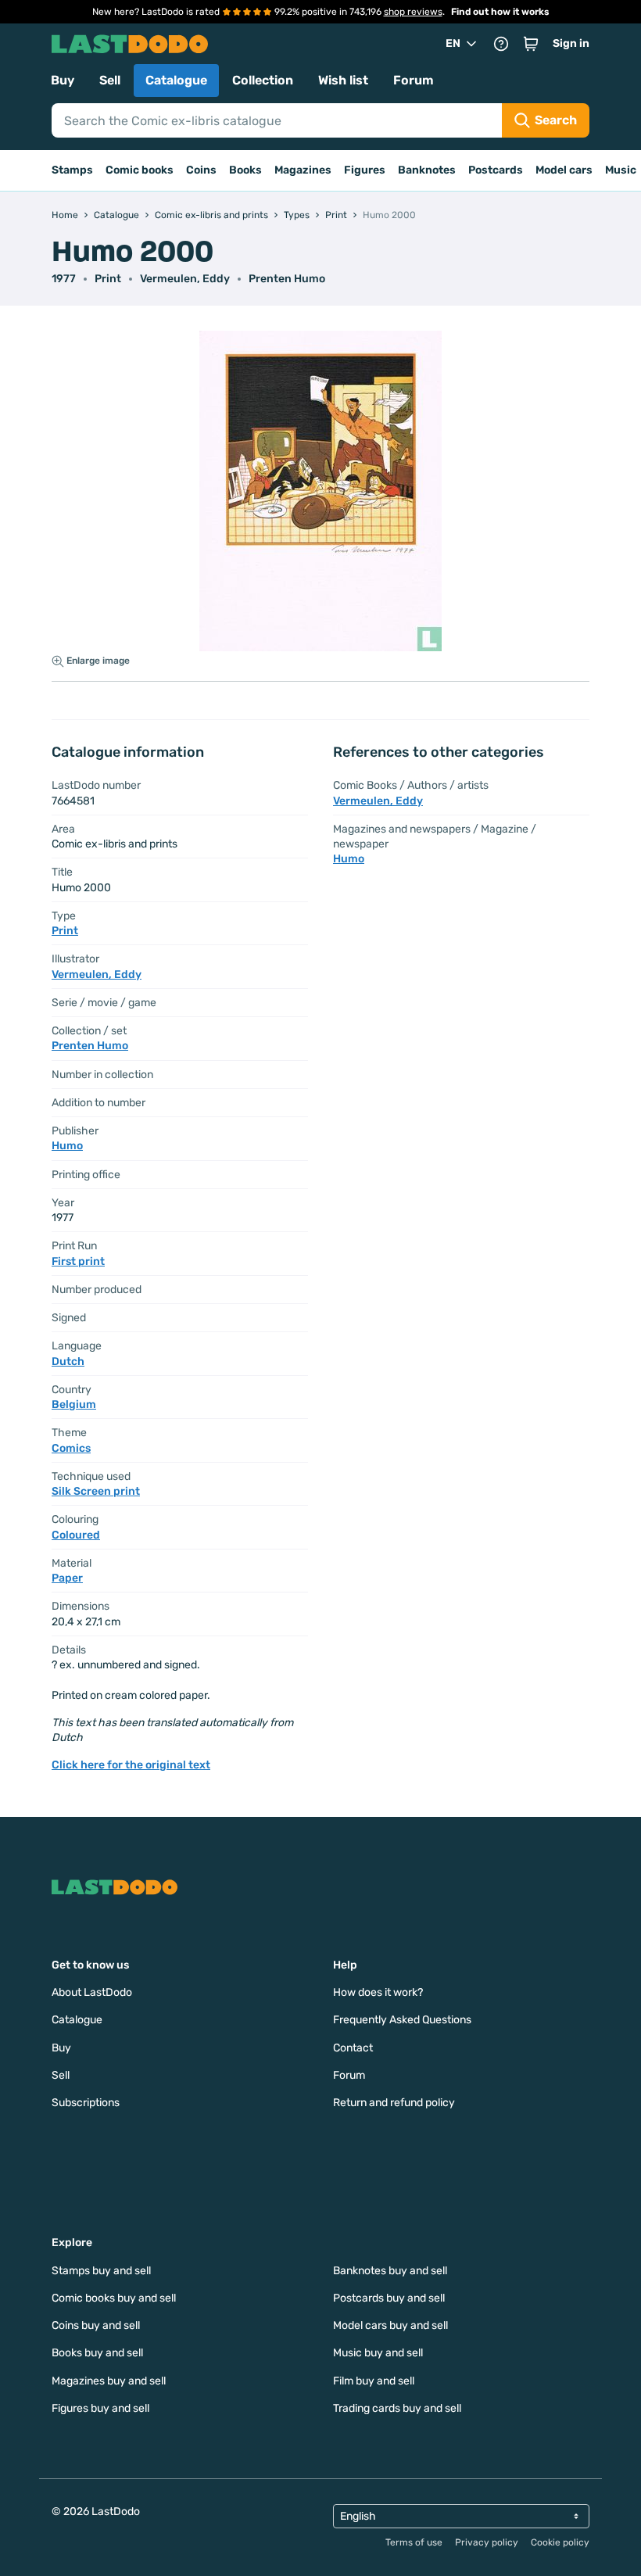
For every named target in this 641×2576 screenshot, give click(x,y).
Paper (67, 1578)
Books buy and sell (97, 2353)
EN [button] (453, 43)
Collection (263, 80)
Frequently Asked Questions (402, 2020)
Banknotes (427, 170)
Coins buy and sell (96, 2325)
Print (108, 279)
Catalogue (176, 80)
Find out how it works (500, 12)
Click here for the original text (131, 1765)
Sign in (571, 43)
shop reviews (413, 12)
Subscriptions (86, 2103)
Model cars (564, 170)
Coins (201, 170)
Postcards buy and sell (389, 2298)
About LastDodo (92, 1992)
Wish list (343, 80)
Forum (414, 80)
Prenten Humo (287, 279)
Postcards (496, 170)
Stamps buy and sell (101, 2271)
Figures (365, 170)
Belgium (74, 1404)
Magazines (303, 170)
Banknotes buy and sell (390, 2271)
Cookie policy (560, 2542)
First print (78, 1261)
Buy (63, 80)
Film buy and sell (374, 2381)
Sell (110, 80)
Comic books (140, 170)
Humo (67, 1146)
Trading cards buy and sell (397, 2408)
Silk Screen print (96, 1491)
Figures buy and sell (100, 2408)
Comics (71, 1448)
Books (245, 170)
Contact (353, 2048)
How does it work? (378, 1992)
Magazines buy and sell (109, 2381)
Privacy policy (487, 2542)
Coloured (76, 1535)
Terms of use (414, 2542)
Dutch (68, 1361)
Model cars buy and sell (390, 2325)
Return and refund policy (394, 2103)
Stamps (72, 170)
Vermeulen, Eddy (185, 279)
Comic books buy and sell (114, 2298)
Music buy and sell (378, 2353)
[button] (531, 44)
